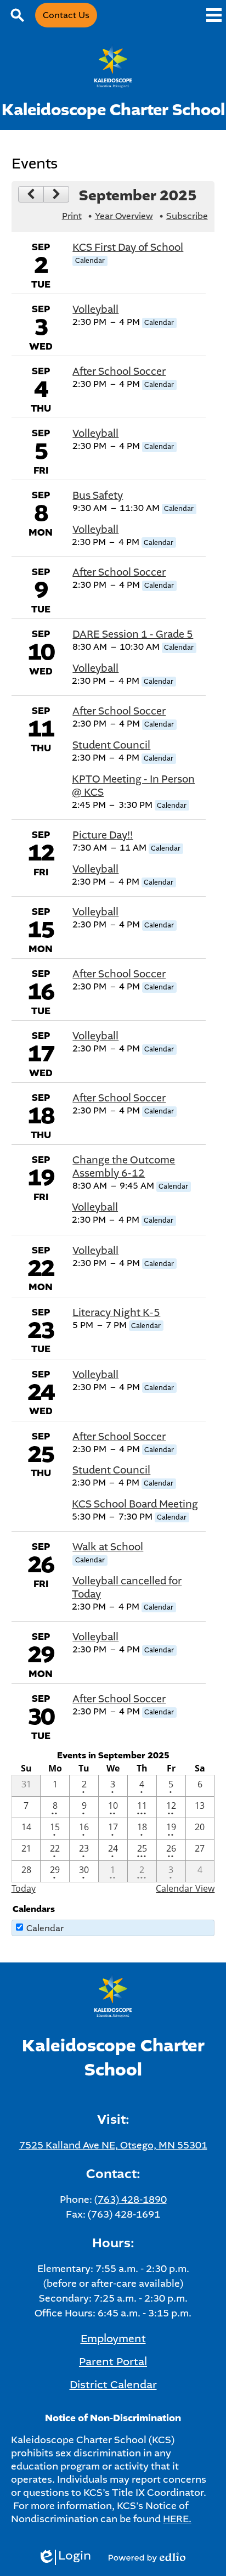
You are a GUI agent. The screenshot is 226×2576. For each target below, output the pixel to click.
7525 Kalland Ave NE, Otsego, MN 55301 (113, 2145)
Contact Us (66, 15)
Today (24, 1888)
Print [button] (72, 216)
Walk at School (108, 1547)
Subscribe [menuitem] (187, 216)
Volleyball (95, 310)
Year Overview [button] (124, 216)
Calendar (45, 1928)
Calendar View (185, 1888)
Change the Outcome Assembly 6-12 (124, 1167)
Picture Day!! (103, 835)
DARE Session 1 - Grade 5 (133, 634)
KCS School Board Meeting (135, 1504)
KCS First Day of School (128, 248)
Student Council (111, 745)
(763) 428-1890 (131, 2200)
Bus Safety (98, 496)
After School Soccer (119, 372)
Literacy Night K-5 (116, 1313)
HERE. (177, 2519)
